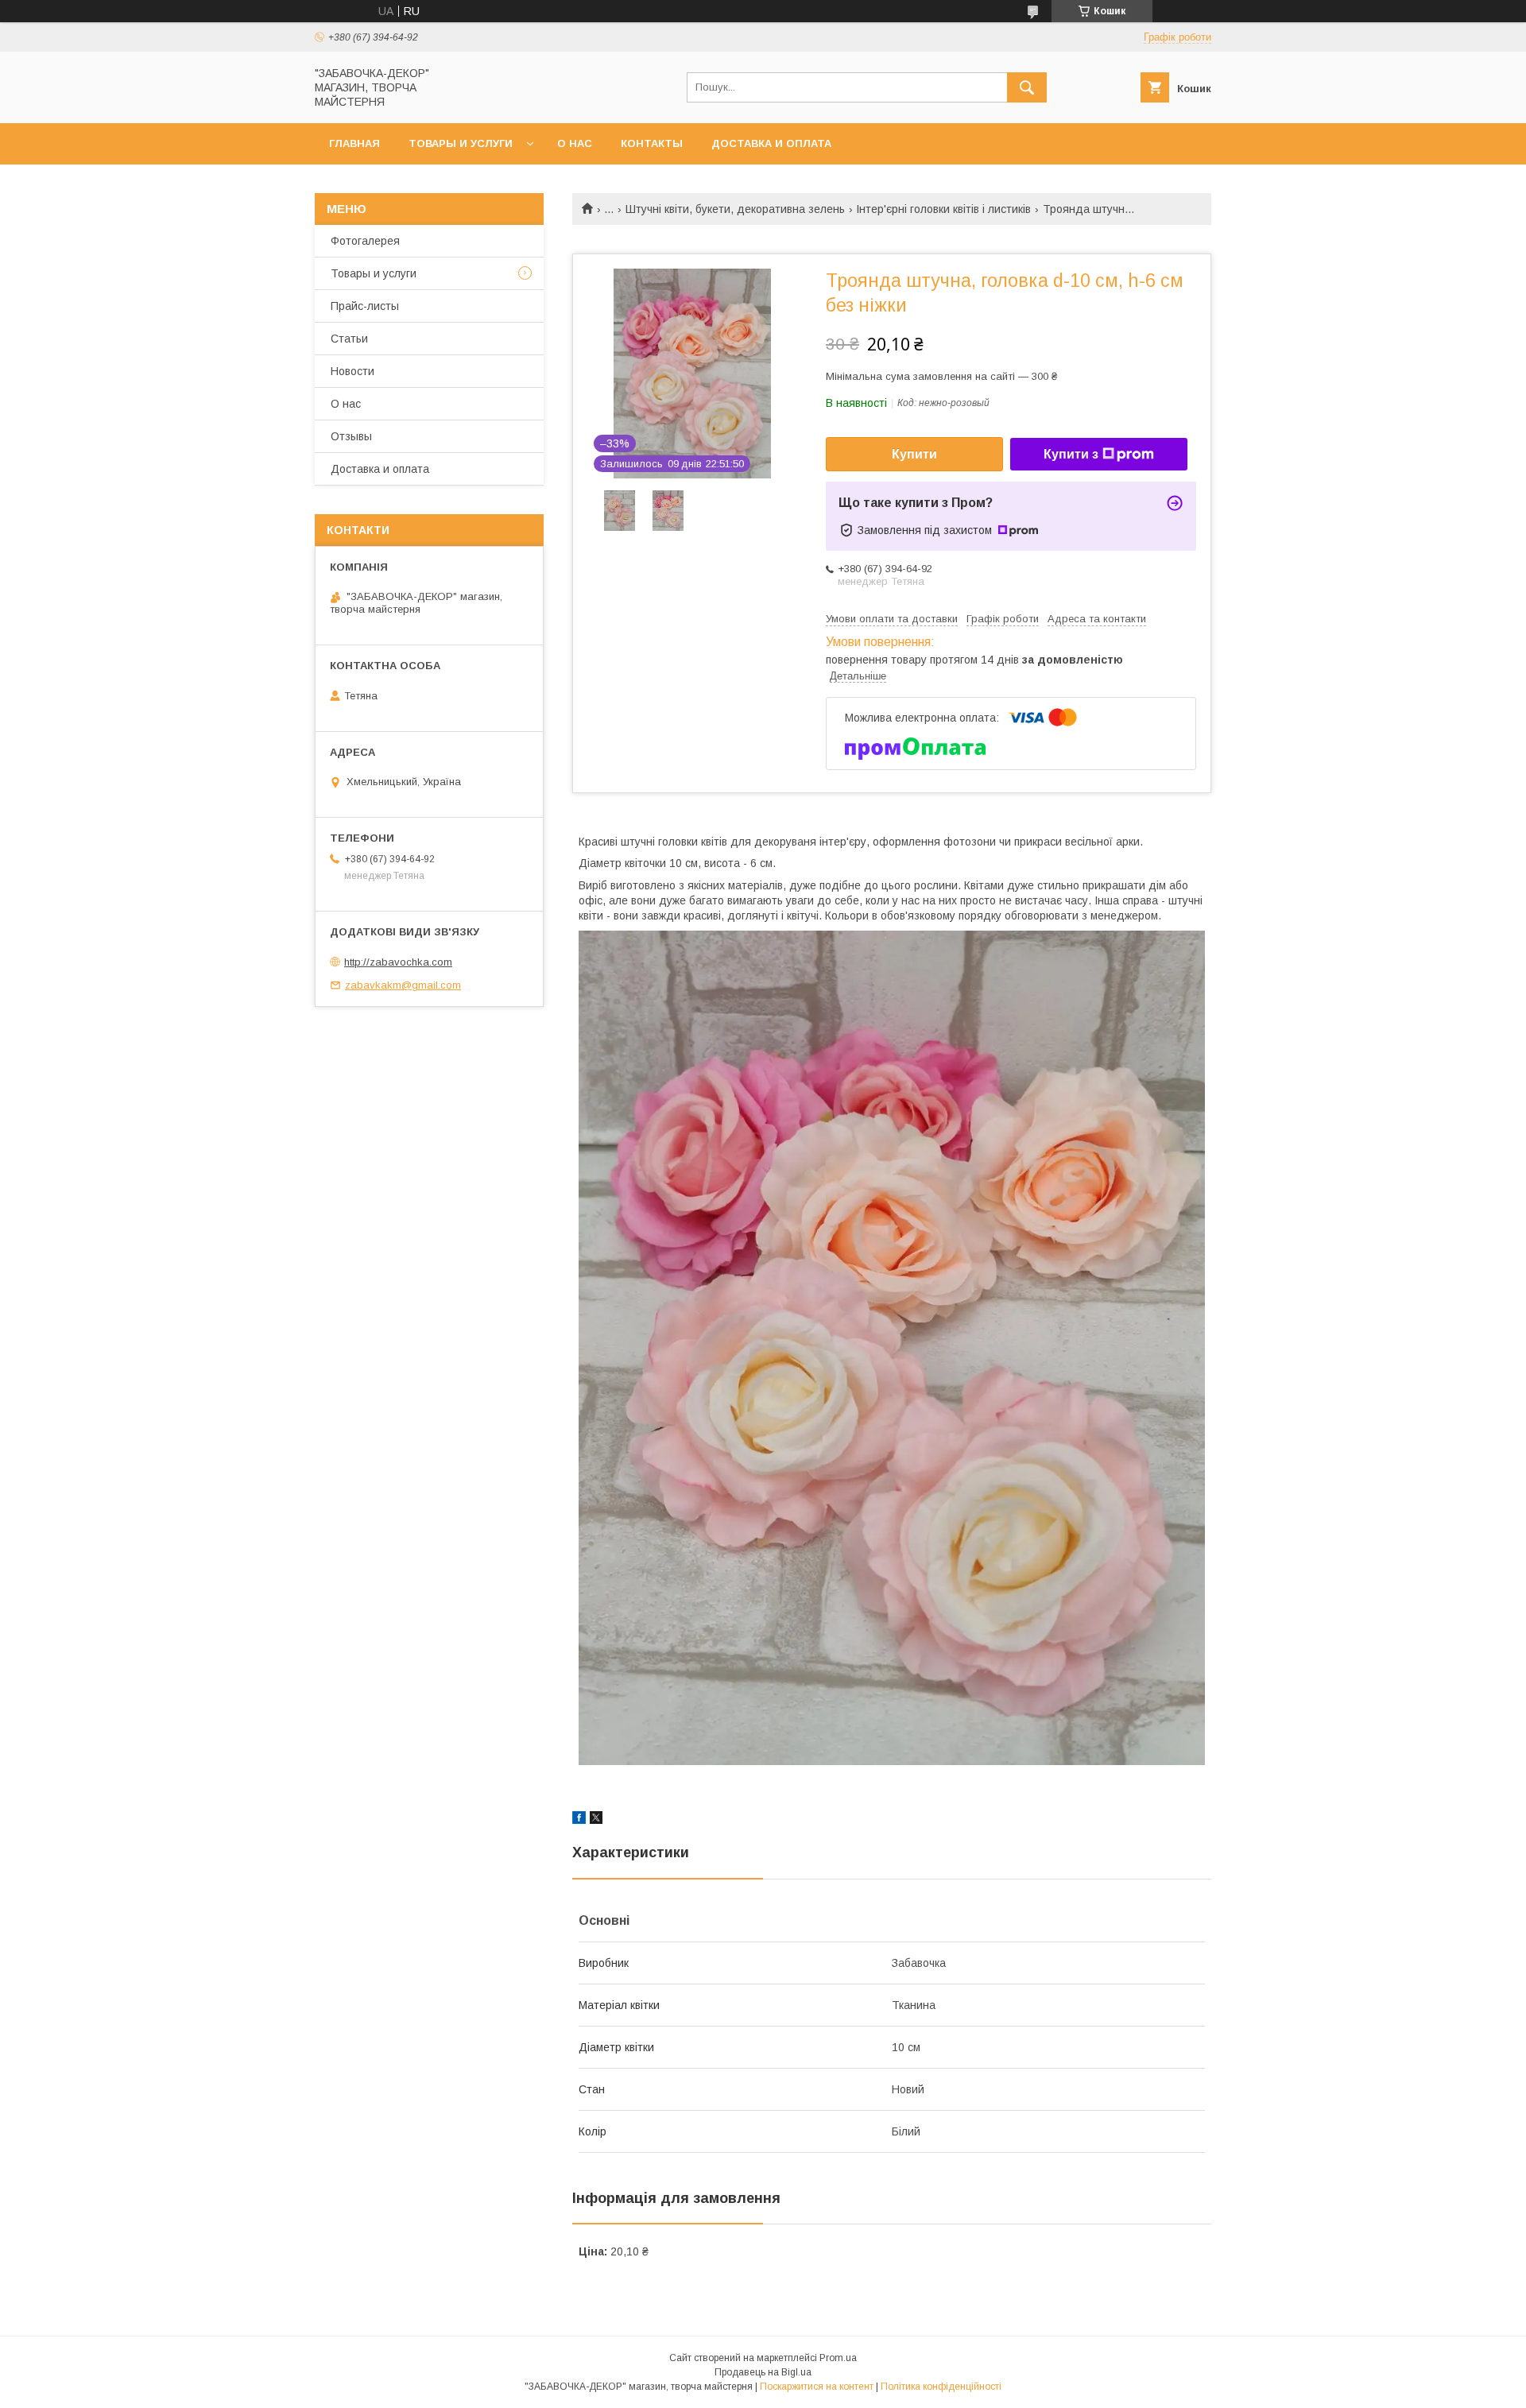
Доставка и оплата (771, 143)
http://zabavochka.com (398, 962)
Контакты (652, 143)
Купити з (1071, 454)
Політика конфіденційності (941, 2387)
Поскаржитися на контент (817, 2387)
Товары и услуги (461, 143)
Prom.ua (838, 2358)
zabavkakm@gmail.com (403, 985)
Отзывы (351, 436)
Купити (914, 454)
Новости (352, 371)
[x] (596, 1820)
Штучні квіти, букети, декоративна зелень (735, 209)
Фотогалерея (365, 241)
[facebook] (579, 1820)
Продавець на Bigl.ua (763, 2372)
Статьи (349, 339)
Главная (354, 143)
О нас (575, 143)
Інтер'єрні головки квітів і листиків (943, 209)
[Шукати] (1027, 87)
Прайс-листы (365, 306)
